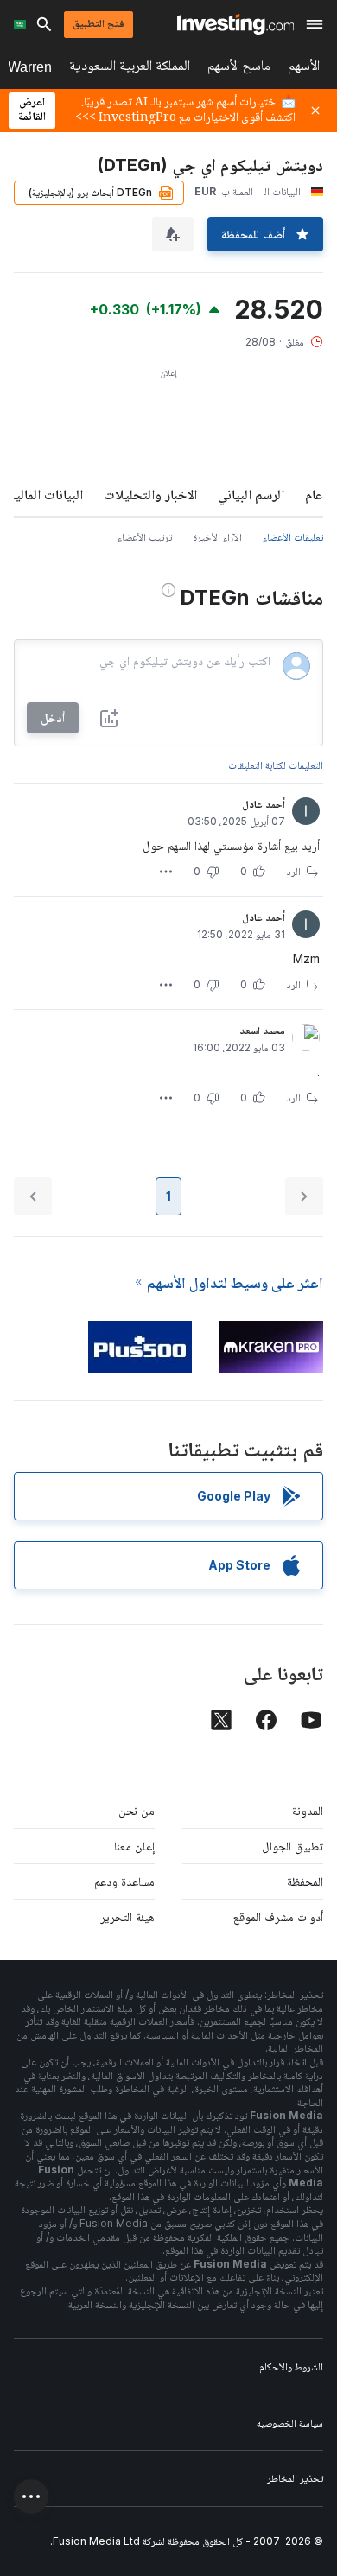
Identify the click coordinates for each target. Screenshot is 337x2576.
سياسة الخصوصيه (290, 2423)
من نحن (137, 1810)
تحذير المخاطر (295, 2478)
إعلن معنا (134, 1846)
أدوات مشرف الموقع (278, 1916)
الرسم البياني (251, 494)
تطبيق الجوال (292, 1846)
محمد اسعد (262, 1030)
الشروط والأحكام (291, 2367)
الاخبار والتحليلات (150, 494)
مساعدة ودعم (124, 1881)
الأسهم (304, 69)
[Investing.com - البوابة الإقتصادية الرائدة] (235, 24)
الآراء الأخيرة (217, 537)
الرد (294, 871)
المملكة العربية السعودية (130, 69)
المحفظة (305, 1881)
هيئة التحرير (127, 1916)
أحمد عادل (264, 804)
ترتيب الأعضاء (145, 537)
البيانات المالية (46, 494)
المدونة (308, 1810)
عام (314, 494)
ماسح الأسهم (239, 69)
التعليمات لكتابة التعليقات (276, 765)
